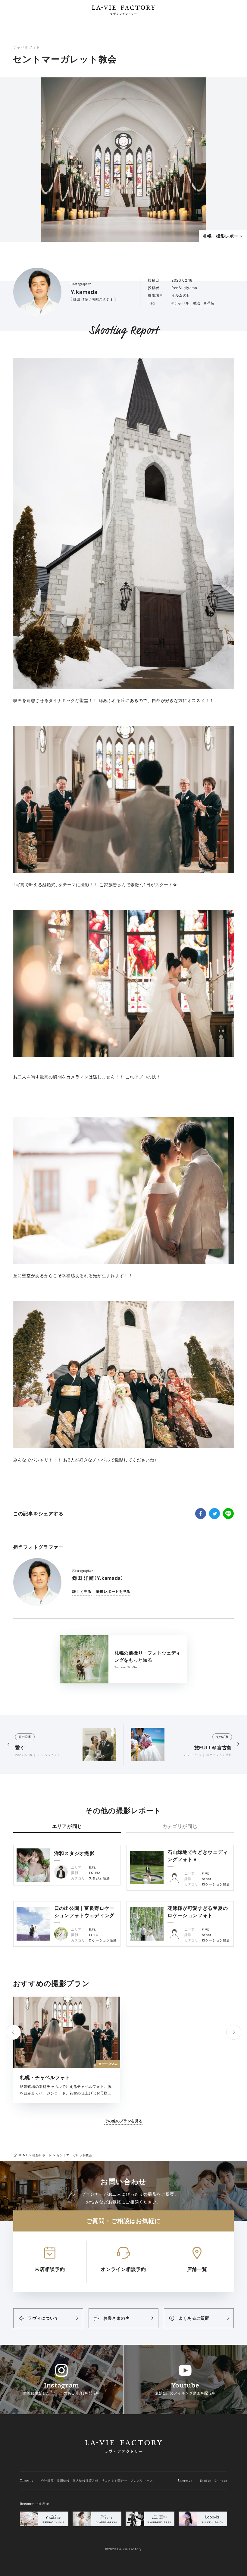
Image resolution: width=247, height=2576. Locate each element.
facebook (201, 1514)
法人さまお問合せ (114, 2481)
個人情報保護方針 (86, 2481)
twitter (214, 1514)
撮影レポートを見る (113, 1591)
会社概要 (47, 2481)
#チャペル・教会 (186, 303)
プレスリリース (141, 2481)
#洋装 (209, 303)
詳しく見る (82, 1591)
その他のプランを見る (123, 2121)
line (228, 1514)
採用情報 (63, 2481)
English (206, 2481)
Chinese (221, 2481)
